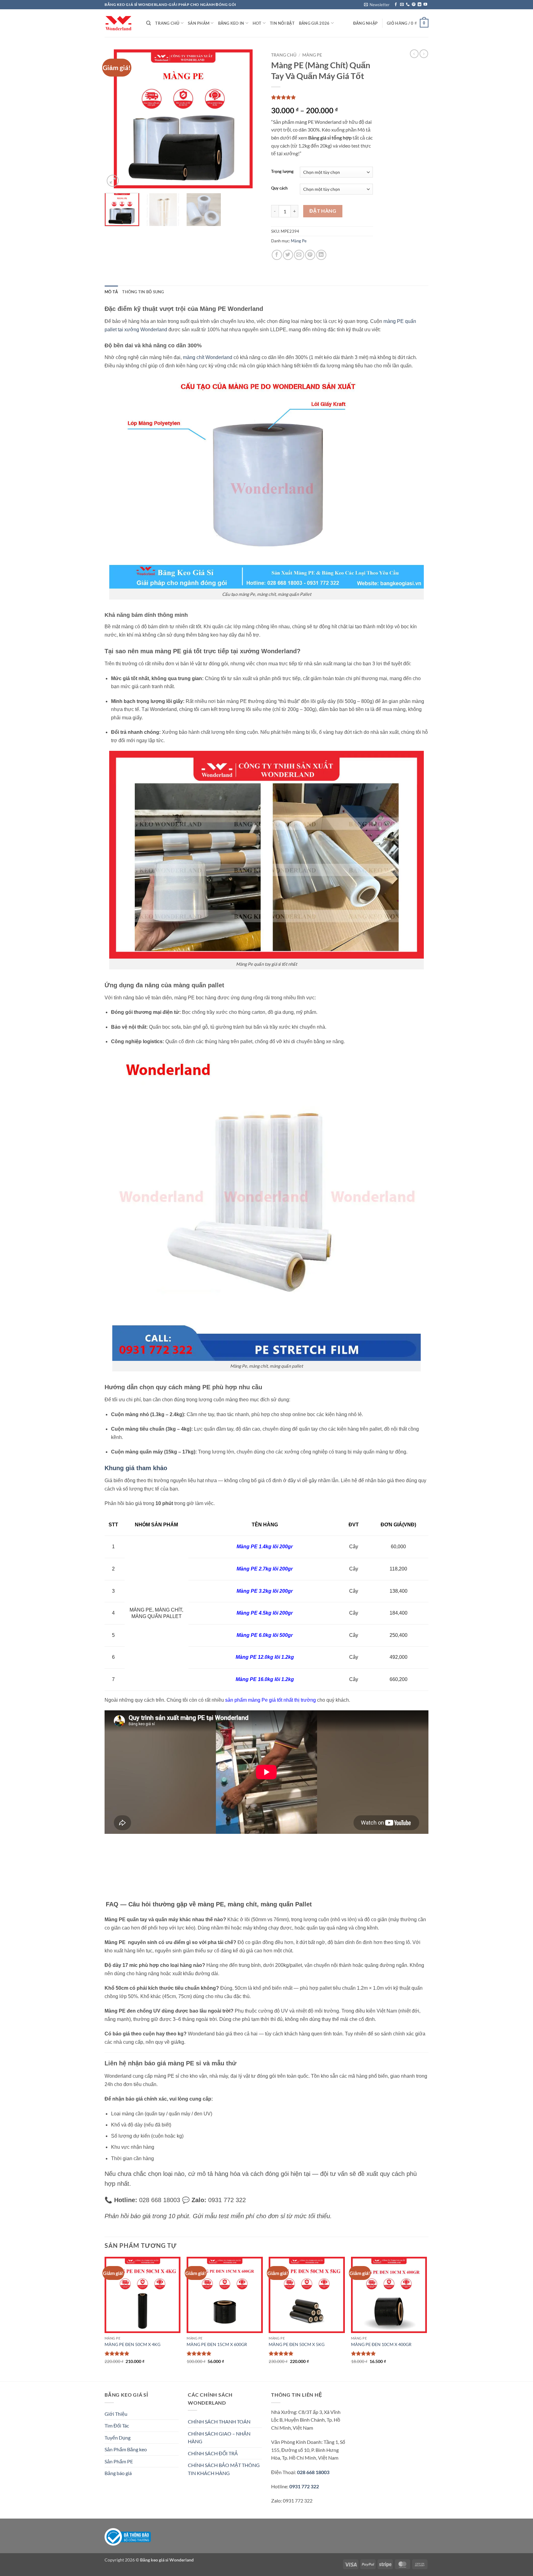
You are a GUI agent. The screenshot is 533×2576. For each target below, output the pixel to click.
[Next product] (414, 54)
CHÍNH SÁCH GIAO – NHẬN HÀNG (219, 2438)
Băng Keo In (231, 23)
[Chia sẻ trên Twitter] (288, 255)
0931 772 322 (304, 2486)
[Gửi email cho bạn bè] (299, 255)
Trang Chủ (167, 23)
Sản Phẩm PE (119, 2461)
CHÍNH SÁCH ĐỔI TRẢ (213, 2453)
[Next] (251, 119)
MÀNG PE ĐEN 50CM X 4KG (132, 2344)
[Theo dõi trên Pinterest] (414, 5)
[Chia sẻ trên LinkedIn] (321, 255)
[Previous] (115, 119)
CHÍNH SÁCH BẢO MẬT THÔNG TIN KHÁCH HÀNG (224, 2469)
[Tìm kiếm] (149, 23)
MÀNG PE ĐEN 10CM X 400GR (381, 2344)
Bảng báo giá (118, 2473)
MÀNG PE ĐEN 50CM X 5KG (297, 2344)
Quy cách (279, 188)
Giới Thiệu (116, 2414)
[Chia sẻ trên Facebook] (277, 255)
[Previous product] (424, 54)
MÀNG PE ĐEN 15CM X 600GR (217, 2344)
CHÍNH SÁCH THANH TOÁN (219, 2421)
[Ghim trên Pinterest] (310, 255)
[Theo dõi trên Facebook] (396, 5)
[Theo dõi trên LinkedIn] (419, 5)
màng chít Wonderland (208, 357)
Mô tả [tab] (111, 292)
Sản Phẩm (199, 23)
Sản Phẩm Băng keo (126, 2449)
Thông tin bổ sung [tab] (143, 292)
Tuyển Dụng (118, 2438)
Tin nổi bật (282, 23)
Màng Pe (312, 55)
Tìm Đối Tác (117, 2425)
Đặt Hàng (323, 211)
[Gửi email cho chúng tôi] (402, 5)
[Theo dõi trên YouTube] (425, 5)
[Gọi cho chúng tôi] (408, 5)
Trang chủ (284, 55)
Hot (257, 23)
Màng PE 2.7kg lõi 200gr (265, 1569)
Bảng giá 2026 (314, 23)
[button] (377, 5)
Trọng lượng (282, 172)
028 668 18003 (313, 2472)
